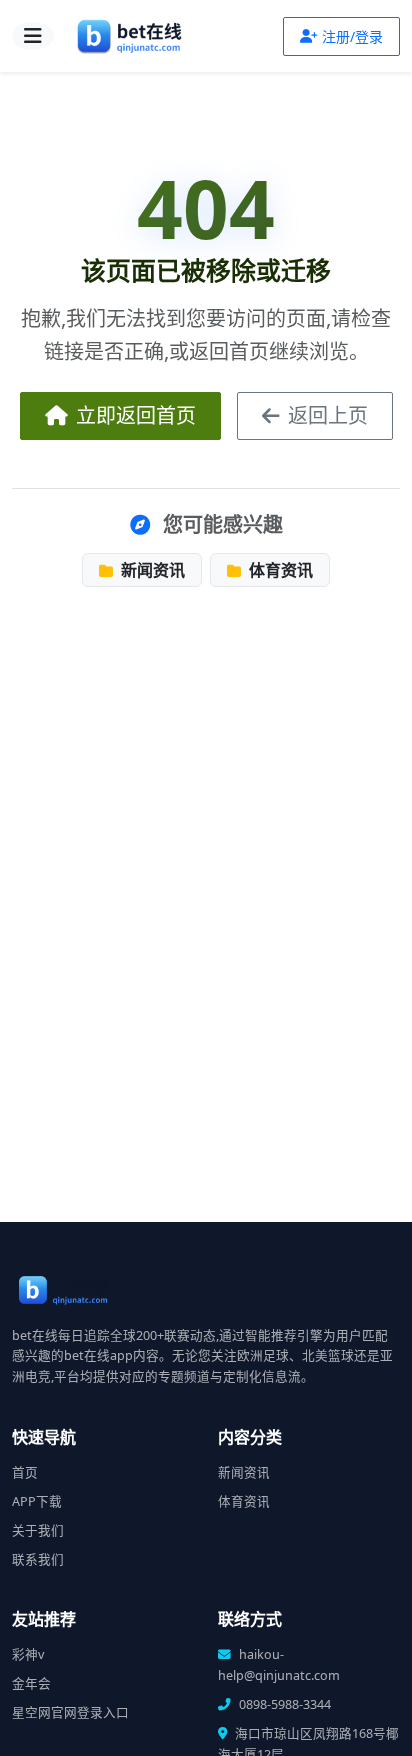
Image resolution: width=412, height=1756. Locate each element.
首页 (25, 1472)
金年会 (31, 1683)
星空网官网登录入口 (70, 1712)
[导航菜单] (33, 36)
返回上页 (328, 415)
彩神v (28, 1654)
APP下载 (37, 1501)
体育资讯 (279, 570)
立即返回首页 (136, 415)
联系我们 (38, 1559)
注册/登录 (352, 36)
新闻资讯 (151, 570)
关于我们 (38, 1530)
